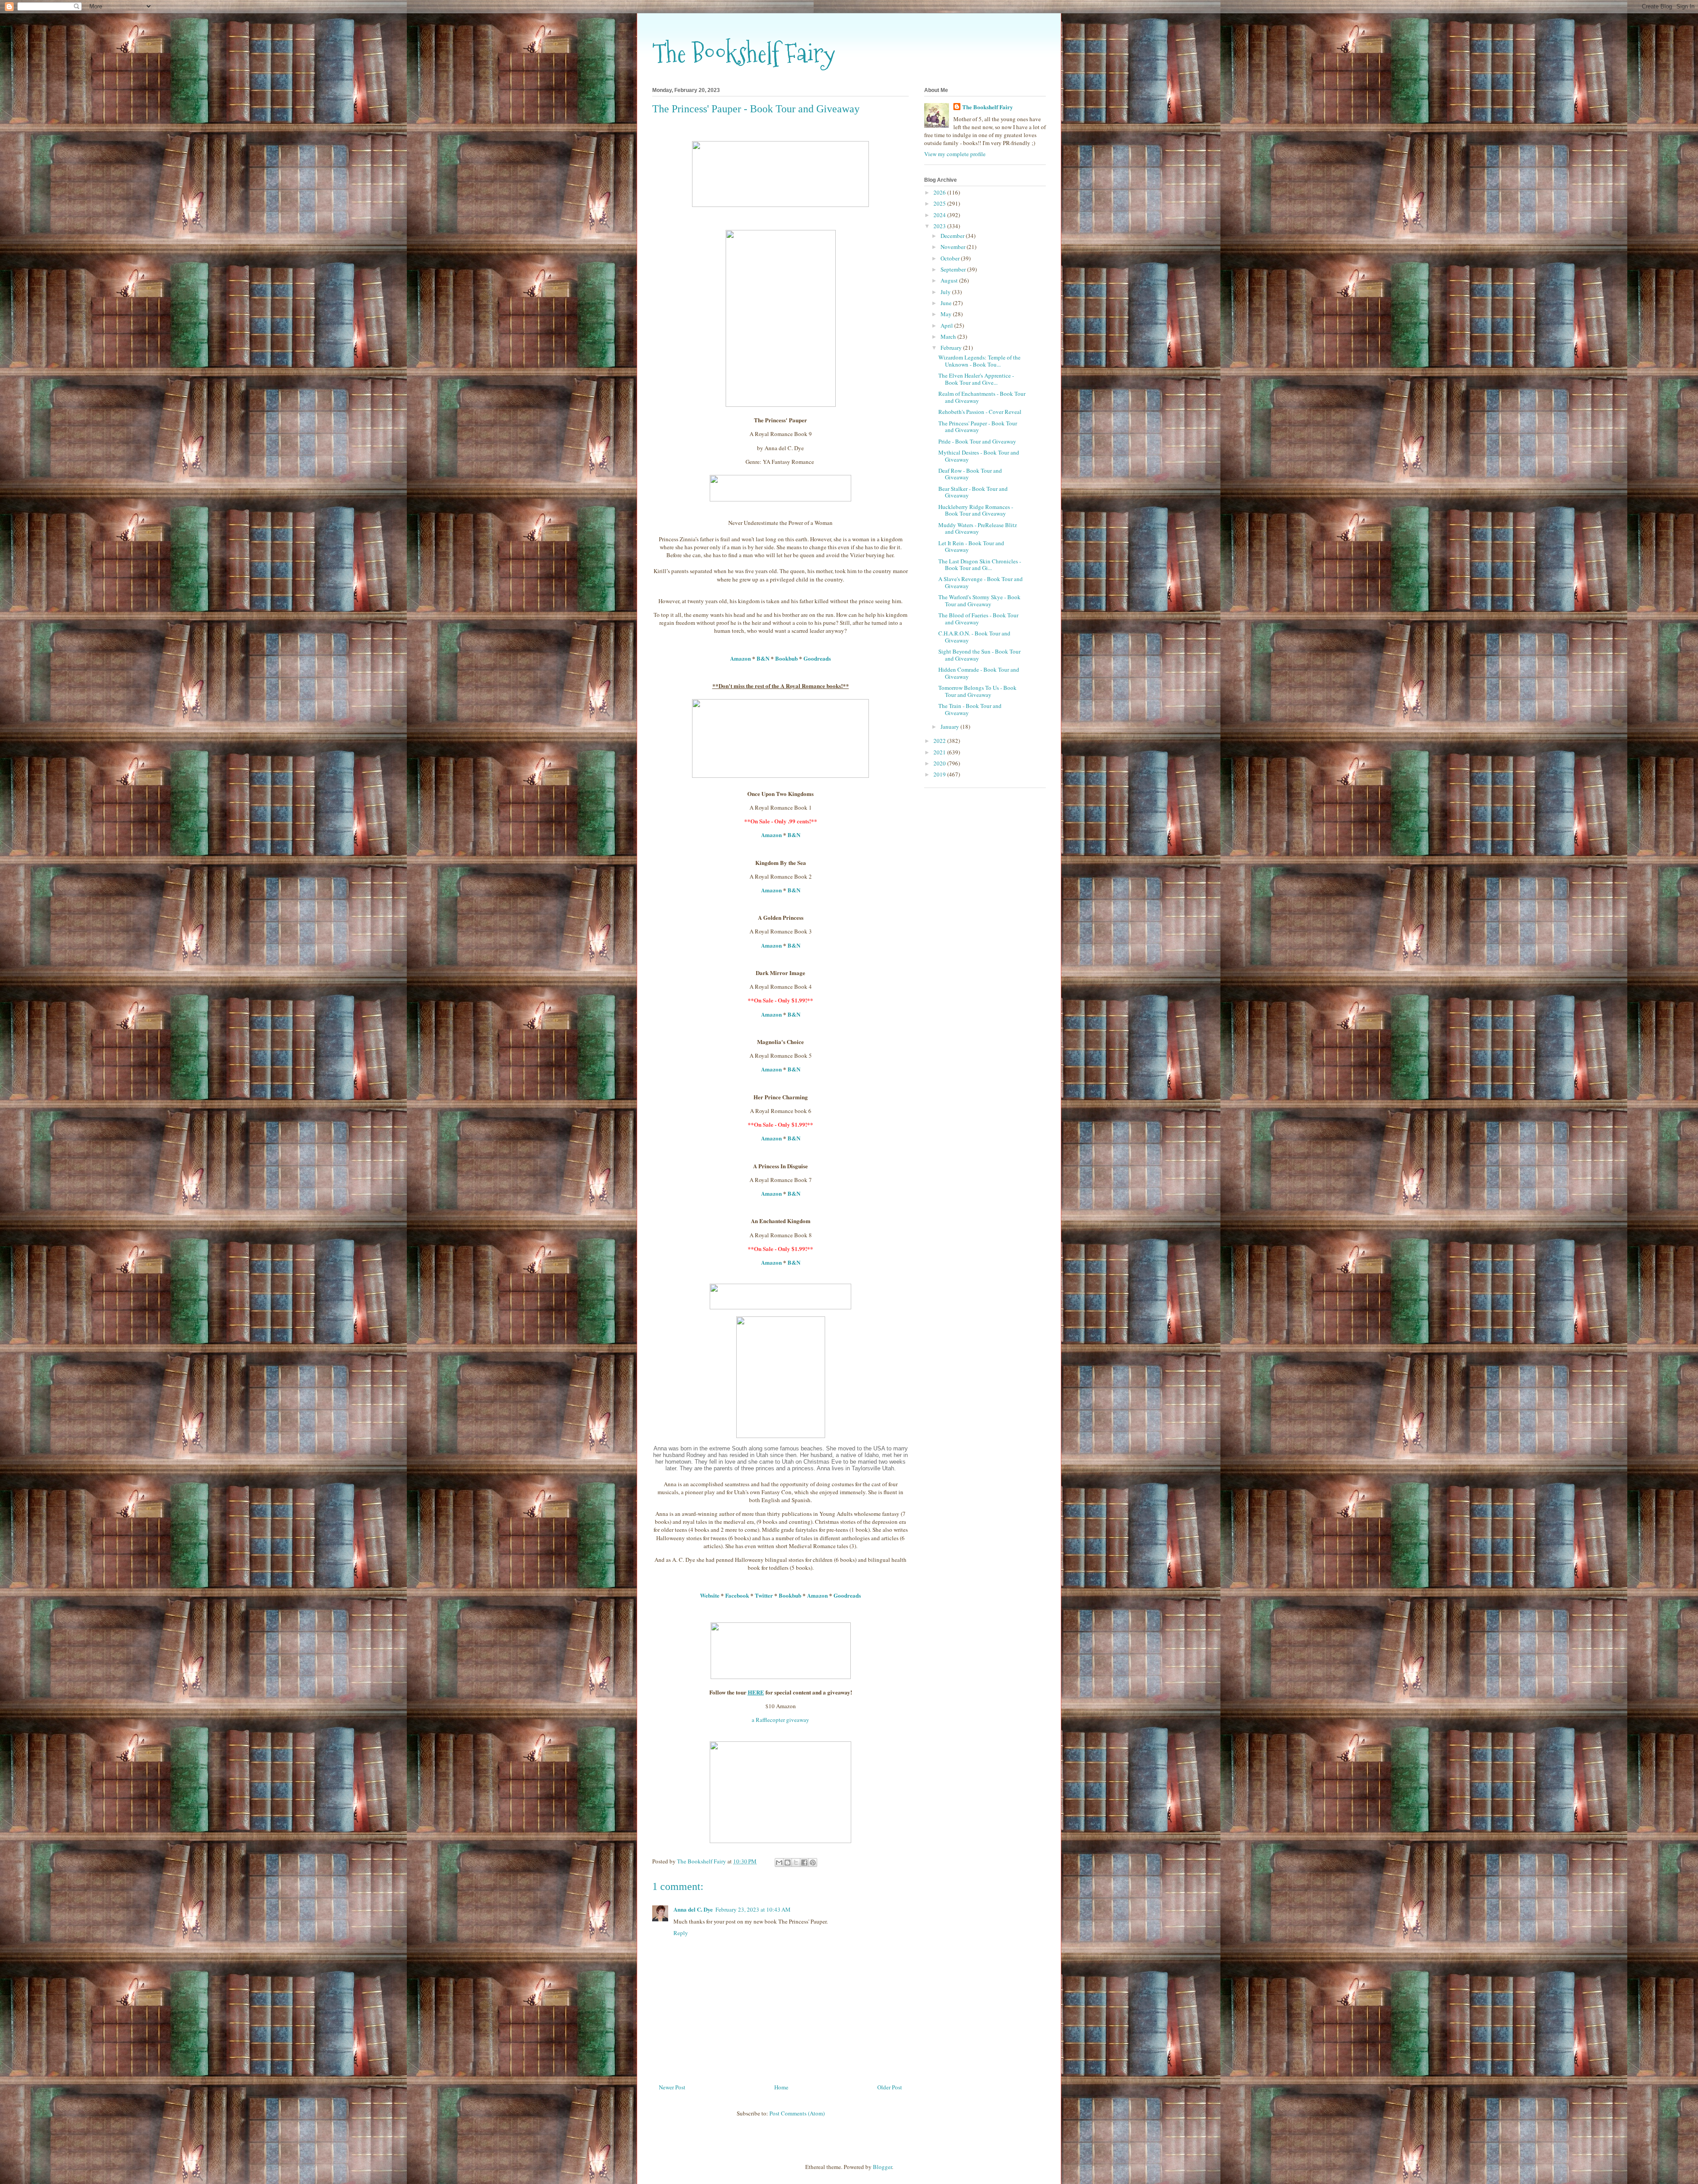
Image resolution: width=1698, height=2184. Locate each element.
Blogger (882, 2167)
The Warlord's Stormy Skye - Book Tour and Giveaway (979, 601)
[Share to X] (796, 1863)
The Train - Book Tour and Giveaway (970, 709)
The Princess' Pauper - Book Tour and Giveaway (978, 427)
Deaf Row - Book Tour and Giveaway (970, 474)
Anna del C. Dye (693, 1909)
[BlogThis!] (788, 1863)
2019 (940, 774)
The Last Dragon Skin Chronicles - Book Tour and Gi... (980, 565)
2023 (940, 226)
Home (781, 2087)
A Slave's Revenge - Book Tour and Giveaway (981, 582)
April (947, 325)
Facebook (737, 1595)
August (950, 280)
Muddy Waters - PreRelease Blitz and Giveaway (978, 528)
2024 (940, 215)
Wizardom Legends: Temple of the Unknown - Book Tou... (979, 361)
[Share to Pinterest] (813, 1863)
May (947, 314)
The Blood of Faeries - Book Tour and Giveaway (978, 619)
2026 (940, 192)
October (951, 258)
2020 (940, 763)
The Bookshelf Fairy (744, 53)
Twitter (764, 1595)
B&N (763, 658)
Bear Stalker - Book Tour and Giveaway (973, 492)
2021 (940, 752)
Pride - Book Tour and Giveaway (977, 441)
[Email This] (779, 1863)
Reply (681, 1933)
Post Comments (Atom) (797, 2113)
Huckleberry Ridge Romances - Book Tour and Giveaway (976, 510)
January (950, 727)
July (946, 292)
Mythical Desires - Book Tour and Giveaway (979, 456)
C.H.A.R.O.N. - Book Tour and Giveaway (974, 637)
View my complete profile (955, 154)
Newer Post (672, 2087)
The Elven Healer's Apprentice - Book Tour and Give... (976, 379)
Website (710, 1595)
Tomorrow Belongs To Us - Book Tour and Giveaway (977, 691)
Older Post (890, 2087)
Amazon (740, 658)
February (952, 348)
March (949, 337)
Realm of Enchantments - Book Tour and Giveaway (982, 397)
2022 (940, 741)
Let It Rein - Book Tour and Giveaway (971, 547)
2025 (940, 203)
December (953, 236)
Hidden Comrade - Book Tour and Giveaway (979, 673)
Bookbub (786, 658)
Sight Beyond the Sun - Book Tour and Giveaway (979, 655)
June (947, 303)
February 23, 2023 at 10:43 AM (753, 1909)
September (954, 269)
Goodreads (817, 658)
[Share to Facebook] (804, 1863)
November (954, 247)
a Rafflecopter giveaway (780, 1720)
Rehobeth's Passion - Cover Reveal (980, 412)
